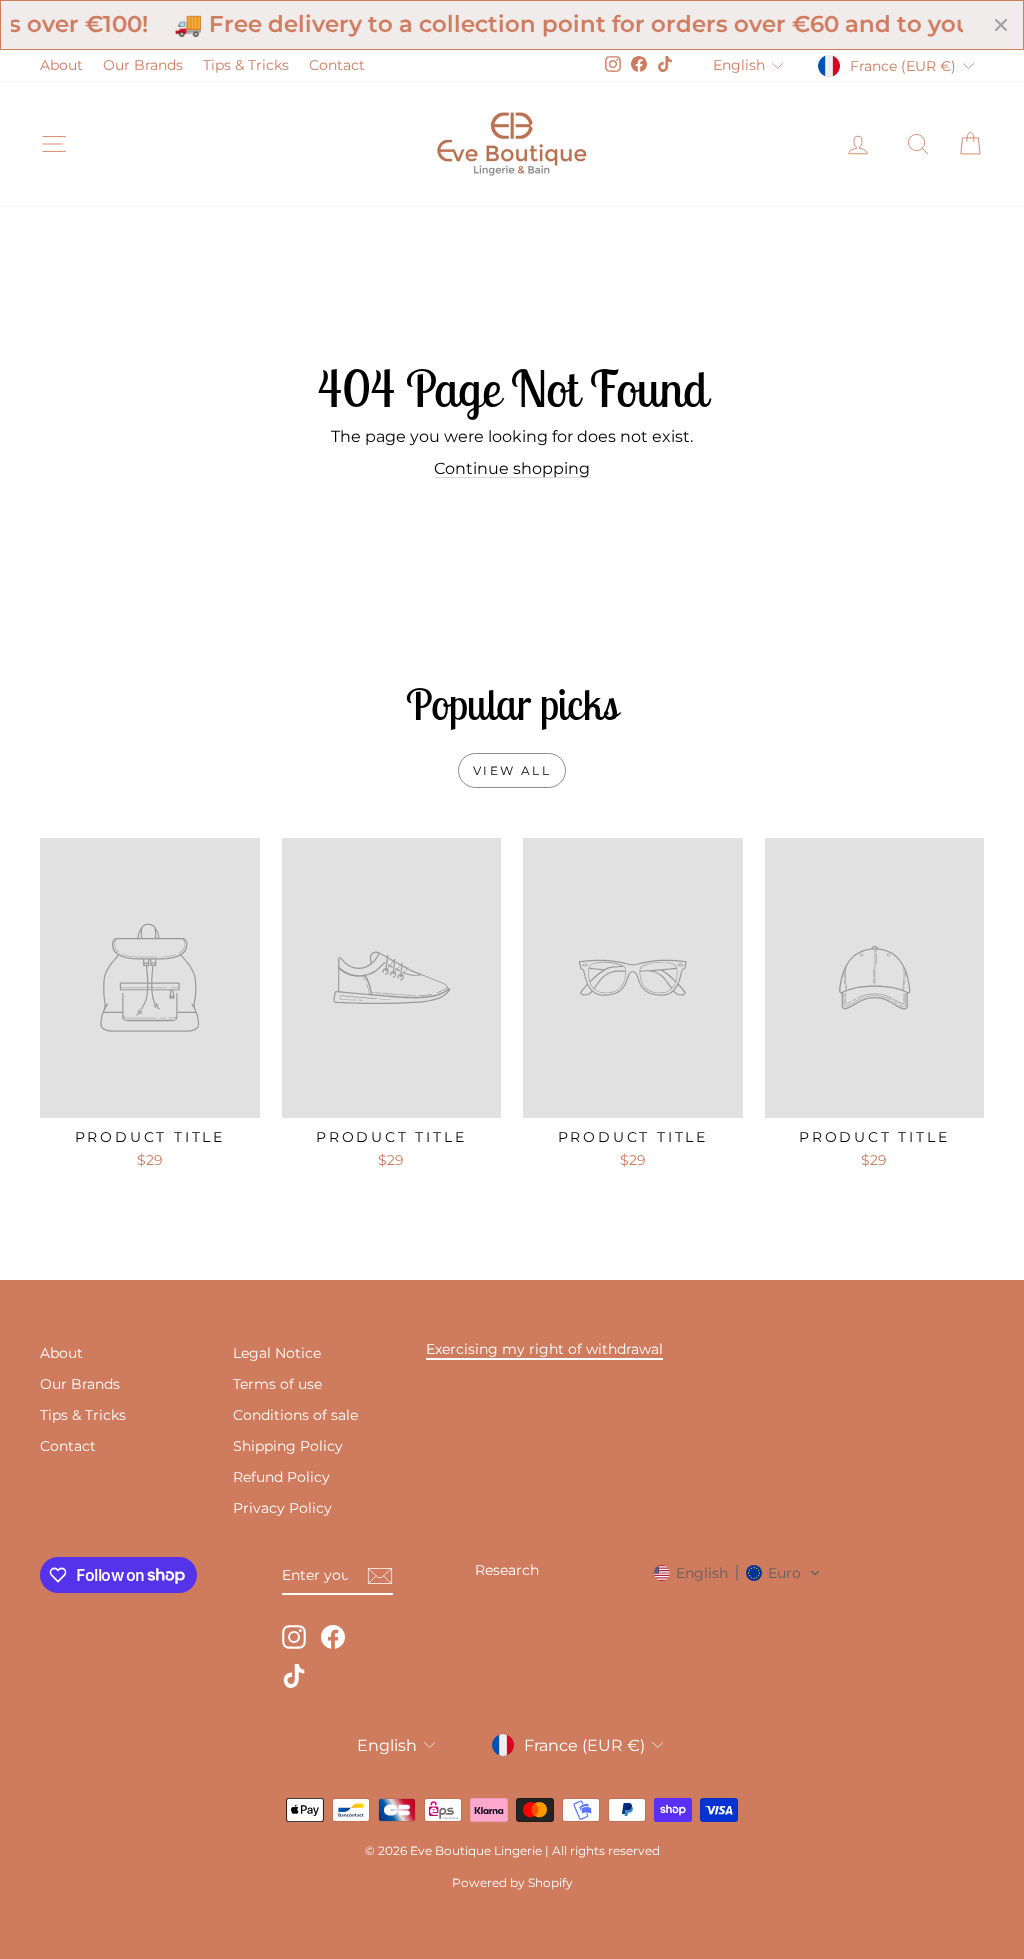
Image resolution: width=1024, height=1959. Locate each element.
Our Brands (143, 65)
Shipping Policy (288, 1446)
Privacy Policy (282, 1508)
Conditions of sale (295, 1415)
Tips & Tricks (246, 65)
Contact (337, 65)
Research (507, 1570)
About (61, 65)
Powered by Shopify (512, 1882)
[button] (737, 1573)
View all (512, 770)
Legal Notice (277, 1353)
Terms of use (277, 1384)
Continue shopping (512, 468)
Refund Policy (281, 1477)
